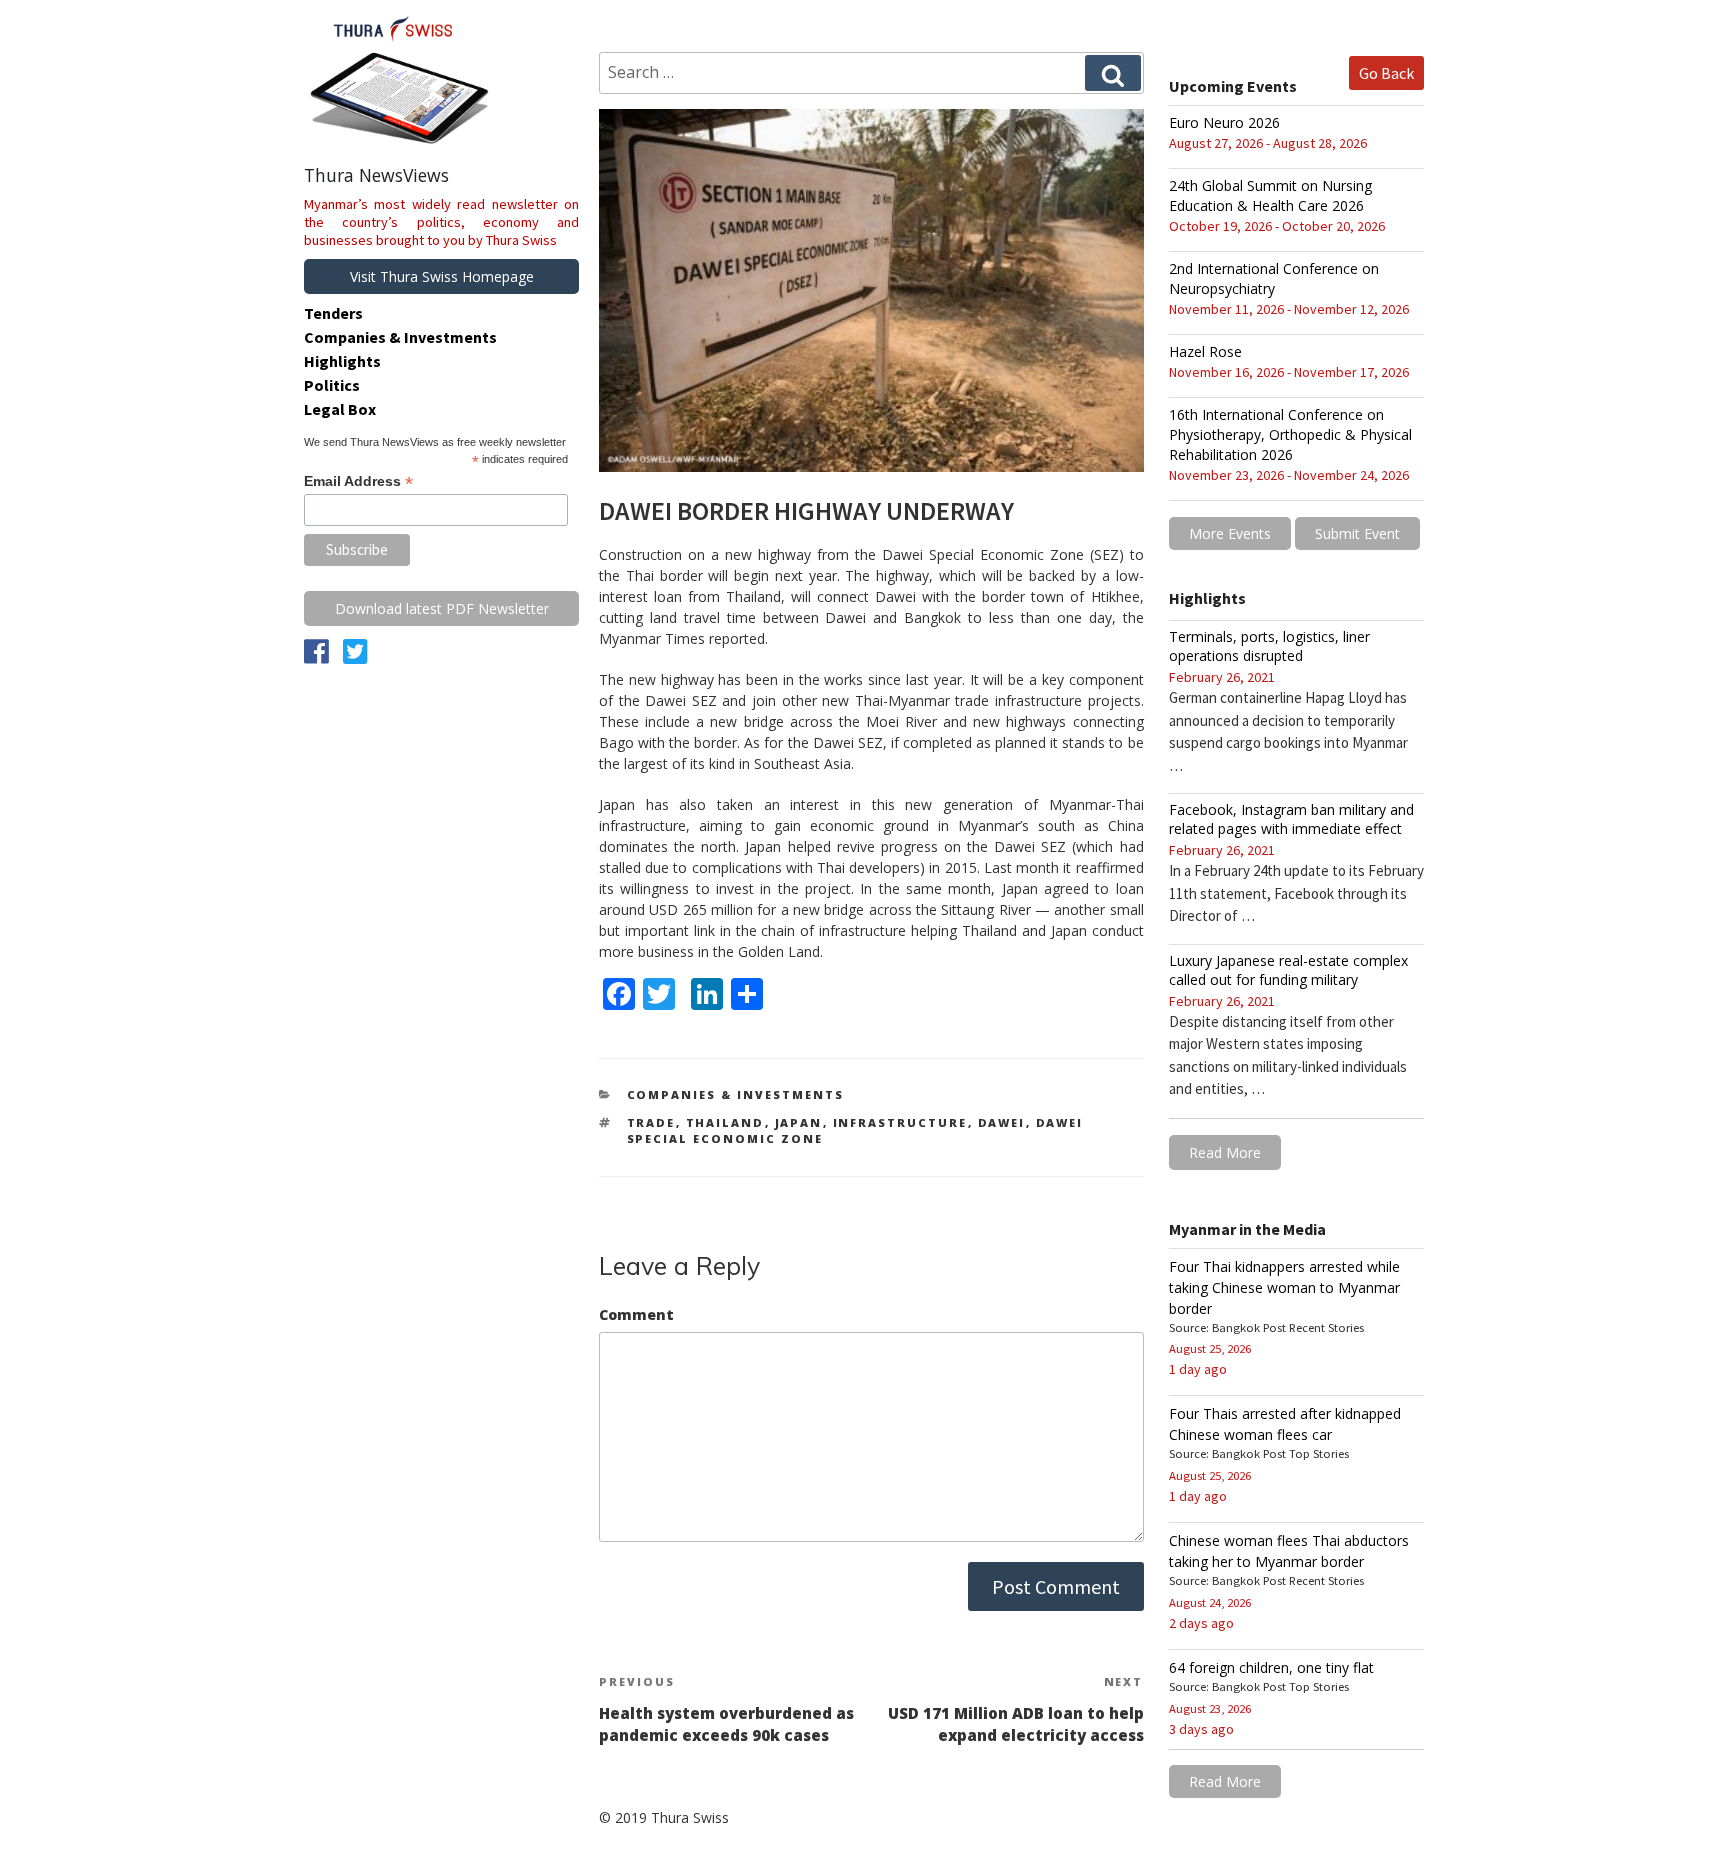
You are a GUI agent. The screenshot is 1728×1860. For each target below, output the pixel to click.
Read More (1225, 1152)
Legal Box (340, 409)
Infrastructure (900, 1122)
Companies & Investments (736, 1094)
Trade (651, 1122)
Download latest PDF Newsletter (442, 608)
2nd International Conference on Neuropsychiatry (1274, 278)
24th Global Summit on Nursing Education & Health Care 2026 (1270, 195)
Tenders (333, 313)
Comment (636, 1314)
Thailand (725, 1122)
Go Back (1386, 73)
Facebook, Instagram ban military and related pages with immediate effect (1291, 819)
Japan (799, 1122)
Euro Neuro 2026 (1224, 122)
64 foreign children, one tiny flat (1271, 1667)
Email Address (358, 481)
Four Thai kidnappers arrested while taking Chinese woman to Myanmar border (1284, 1287)
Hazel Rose (1205, 351)
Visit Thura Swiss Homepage (442, 276)
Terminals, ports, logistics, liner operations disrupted (1269, 646)
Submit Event (1357, 533)
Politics (332, 385)
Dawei (1002, 1122)
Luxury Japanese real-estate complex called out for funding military (1288, 970)
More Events (1230, 533)
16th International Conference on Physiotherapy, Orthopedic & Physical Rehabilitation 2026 (1290, 434)
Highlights (342, 361)
